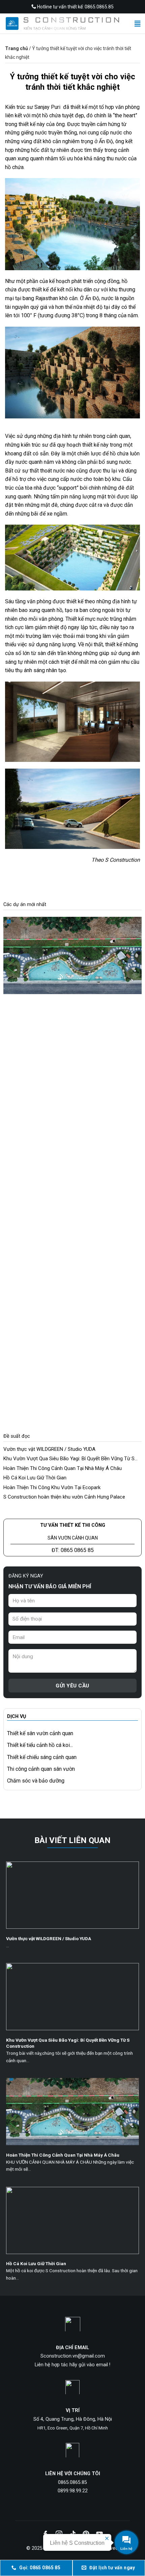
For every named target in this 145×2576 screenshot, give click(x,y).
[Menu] (138, 23)
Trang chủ (17, 48)
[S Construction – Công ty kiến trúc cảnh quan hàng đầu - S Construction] (62, 24)
